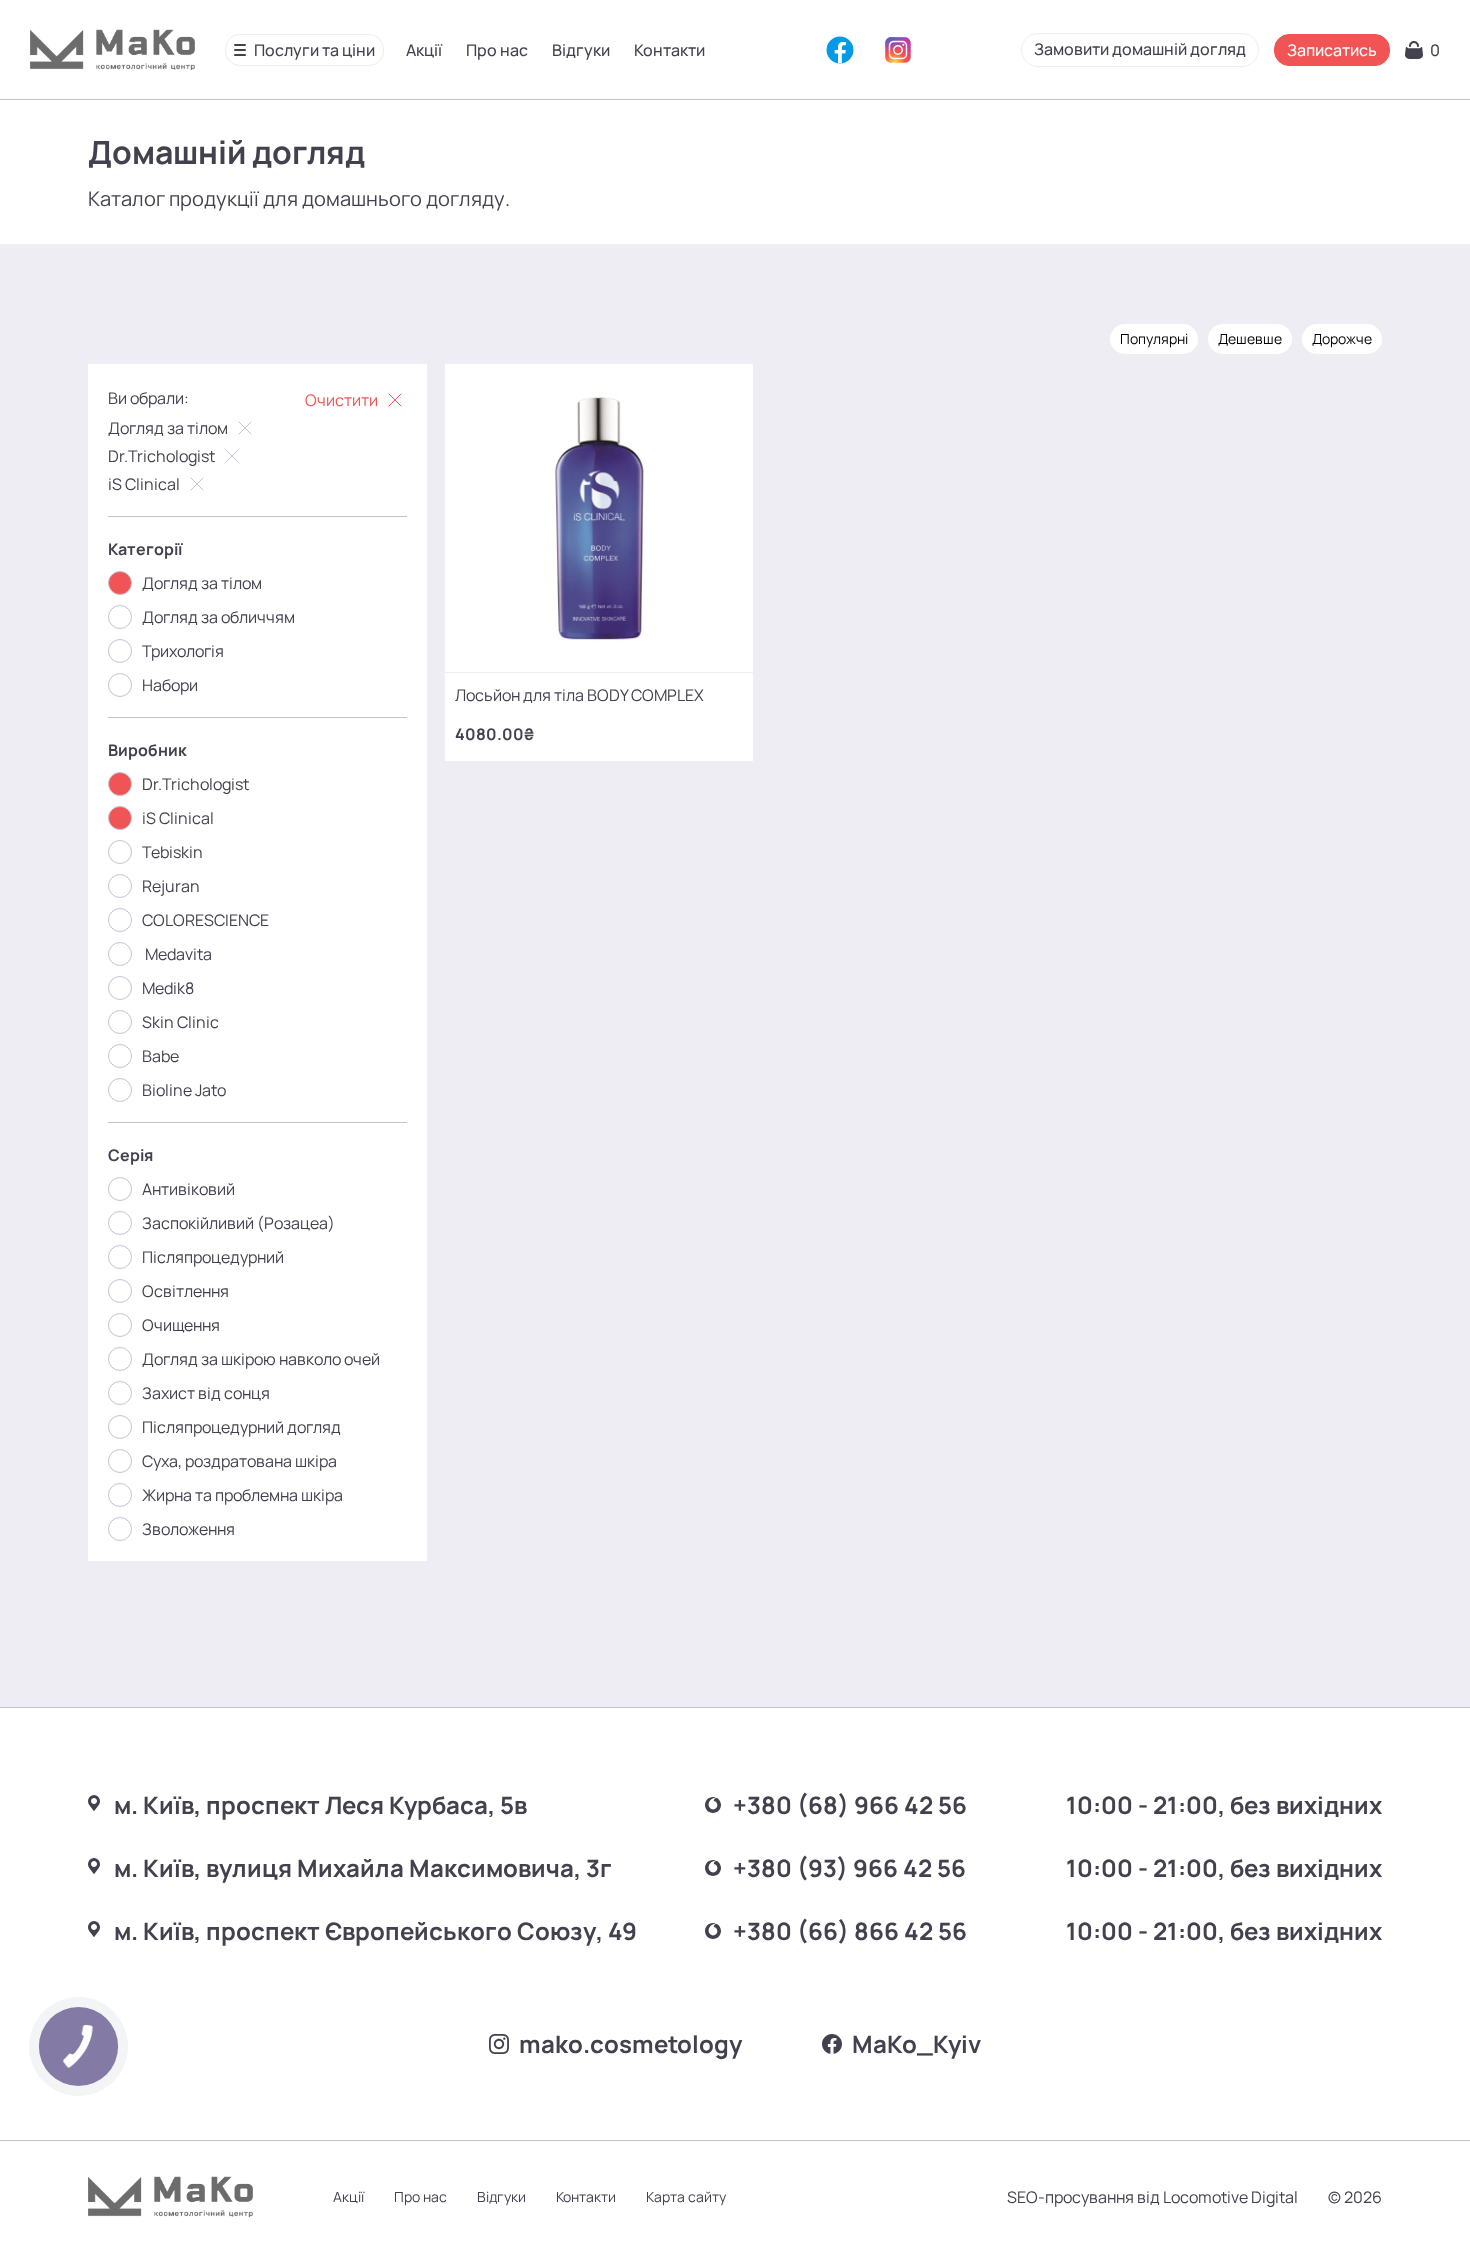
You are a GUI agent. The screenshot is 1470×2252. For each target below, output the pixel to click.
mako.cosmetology (630, 2043)
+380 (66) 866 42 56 (850, 1930)
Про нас (497, 50)
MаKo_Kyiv (916, 2043)
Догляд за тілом (168, 428)
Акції (424, 50)
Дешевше (1250, 338)
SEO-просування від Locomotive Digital (1152, 2197)
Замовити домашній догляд (1140, 49)
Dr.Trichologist (161, 456)
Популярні (1154, 338)
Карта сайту (686, 2196)
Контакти (669, 50)
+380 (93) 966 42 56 (849, 1867)
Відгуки (581, 50)
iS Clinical (144, 484)
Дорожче (1342, 338)
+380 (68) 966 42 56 (850, 1804)
